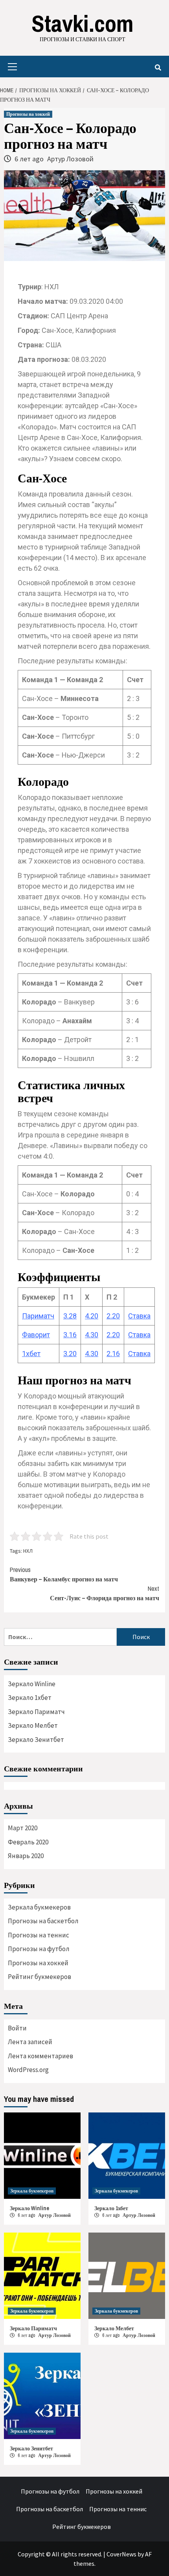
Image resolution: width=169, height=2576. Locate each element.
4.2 (90, 1316)
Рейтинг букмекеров (39, 1977)
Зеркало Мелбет (33, 1725)
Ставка (139, 1316)
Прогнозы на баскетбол (43, 1921)
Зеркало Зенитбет (36, 1740)
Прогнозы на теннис (39, 1935)
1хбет (31, 1354)
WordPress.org (28, 2070)
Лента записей (30, 2042)
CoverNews (121, 2554)
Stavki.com (83, 23)
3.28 (70, 1316)
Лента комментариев (40, 2056)
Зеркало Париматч (36, 1712)
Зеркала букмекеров (39, 1907)
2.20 (113, 1335)
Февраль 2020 (28, 1842)
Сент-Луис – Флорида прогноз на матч (105, 1593)
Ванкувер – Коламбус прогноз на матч (64, 1574)
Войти (17, 2028)
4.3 (90, 1335)
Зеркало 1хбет (30, 1698)
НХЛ (28, 1551)
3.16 (70, 1335)
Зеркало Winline (32, 1684)
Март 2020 (23, 1828)
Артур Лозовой (70, 159)
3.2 (68, 1354)
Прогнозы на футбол (39, 1949)
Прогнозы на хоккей (28, 114)
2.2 (111, 1316)
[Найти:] (60, 1637)
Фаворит (36, 1335)
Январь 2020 (26, 1856)
